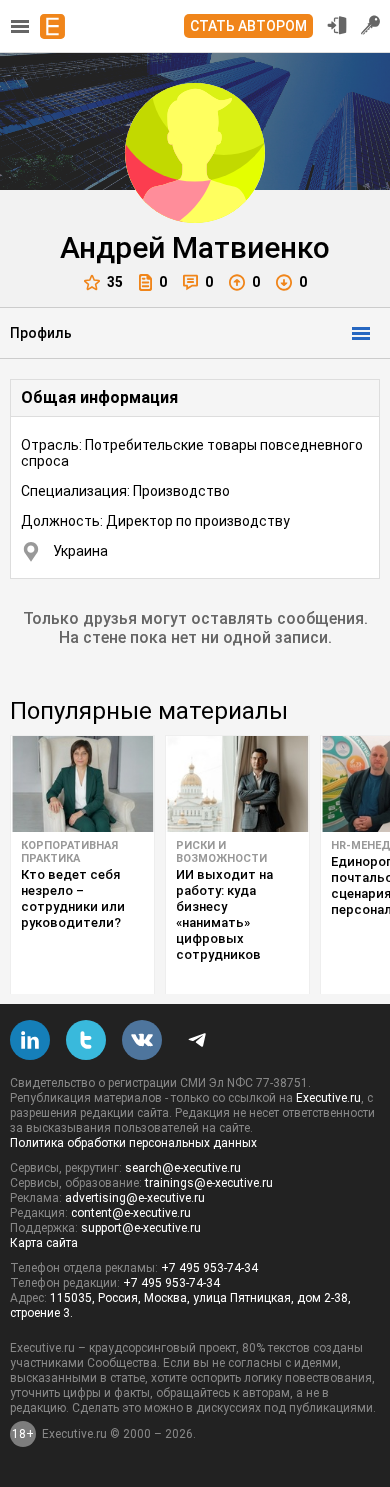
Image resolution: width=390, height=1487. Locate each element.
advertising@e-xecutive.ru (135, 1198)
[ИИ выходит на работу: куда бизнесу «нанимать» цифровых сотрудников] (237, 784)
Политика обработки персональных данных (133, 1143)
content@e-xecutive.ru (131, 1213)
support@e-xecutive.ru (141, 1228)
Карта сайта (44, 1243)
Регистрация (371, 25)
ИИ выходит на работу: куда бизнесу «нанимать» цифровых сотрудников (224, 914)
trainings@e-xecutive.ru (209, 1183)
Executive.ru (328, 1098)
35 (115, 282)
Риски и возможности (221, 852)
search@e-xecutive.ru (183, 1168)
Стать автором (248, 26)
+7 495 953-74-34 (209, 1268)
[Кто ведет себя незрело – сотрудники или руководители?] (82, 784)
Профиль (41, 333)
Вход (337, 25)
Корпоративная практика (69, 852)
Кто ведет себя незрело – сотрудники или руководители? (73, 898)
